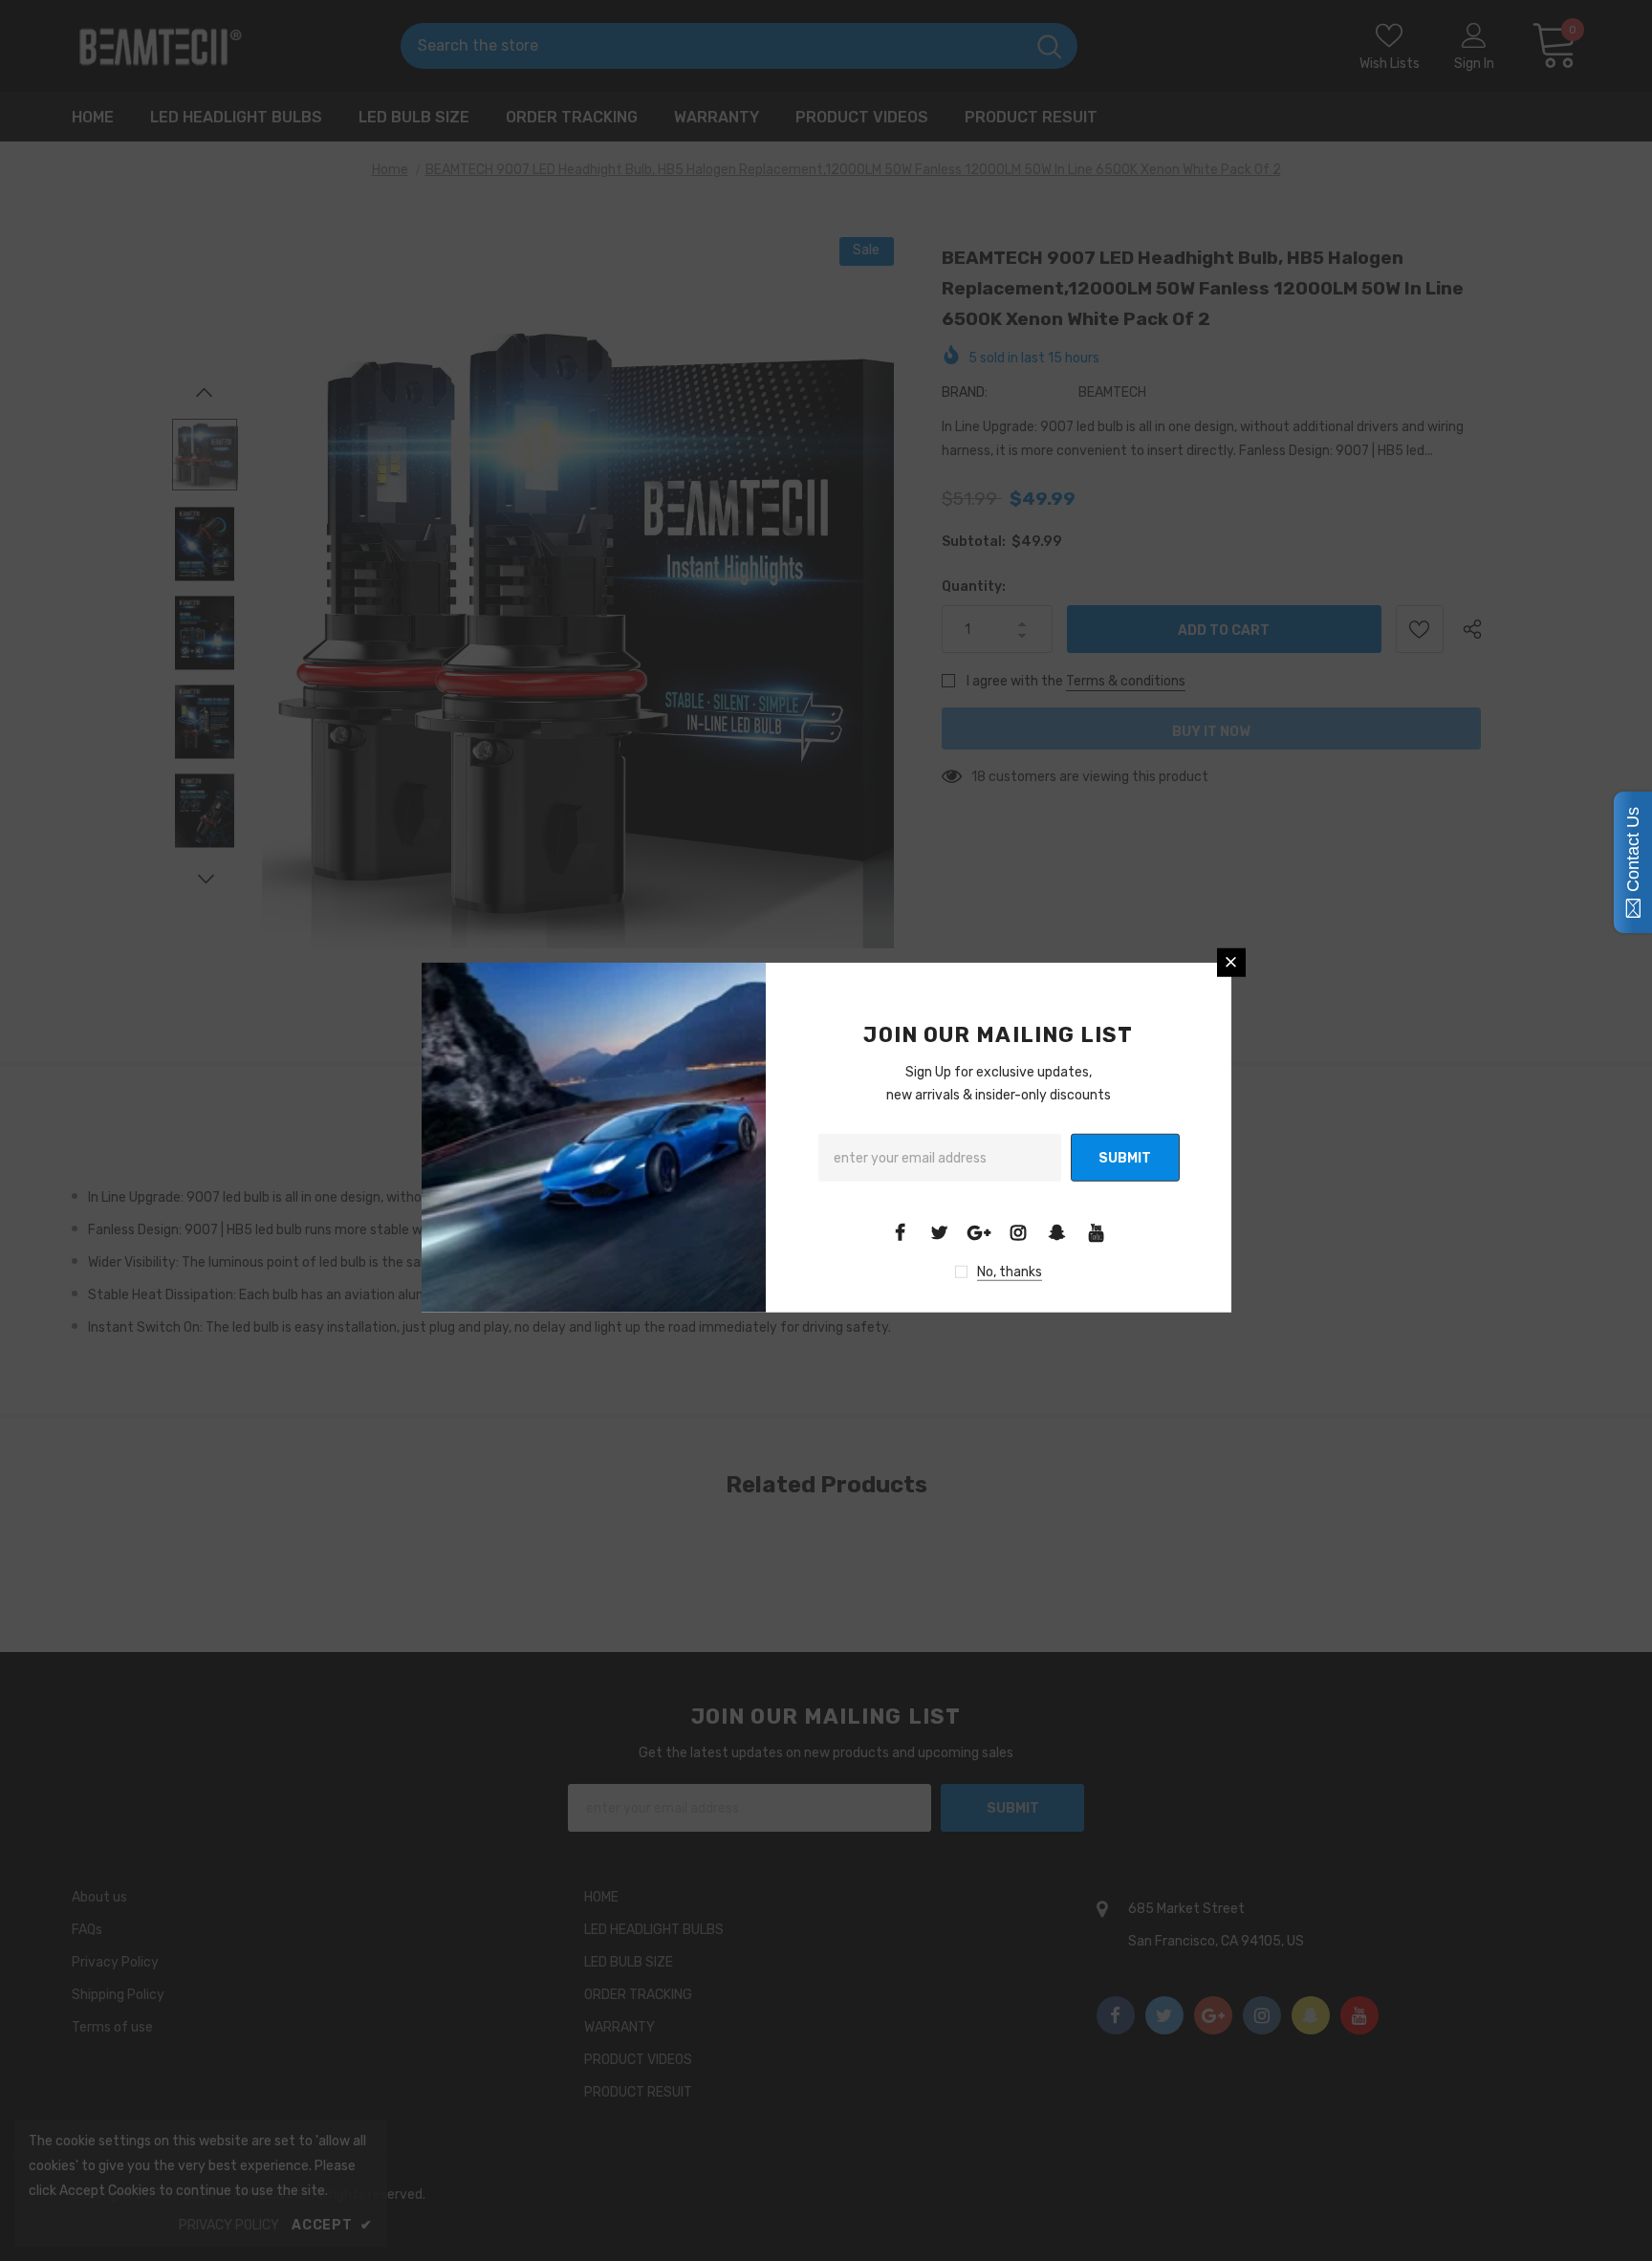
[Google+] (979, 1232)
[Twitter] (940, 1232)
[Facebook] (901, 1232)
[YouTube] (1097, 1232)
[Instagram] (1018, 1232)
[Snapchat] (1057, 1232)
